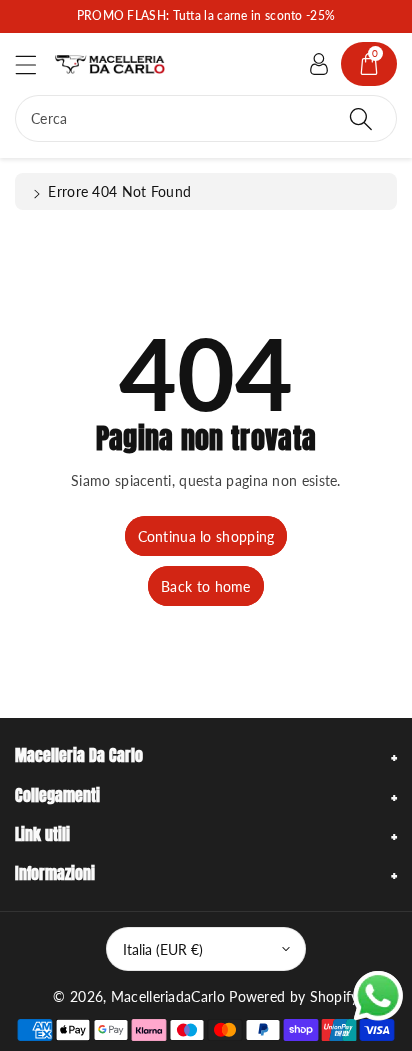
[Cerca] (361, 118)
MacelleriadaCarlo (168, 996)
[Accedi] (319, 64)
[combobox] (206, 118)
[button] (35, 64)
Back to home (206, 586)
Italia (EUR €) (163, 949)
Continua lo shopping (206, 536)
